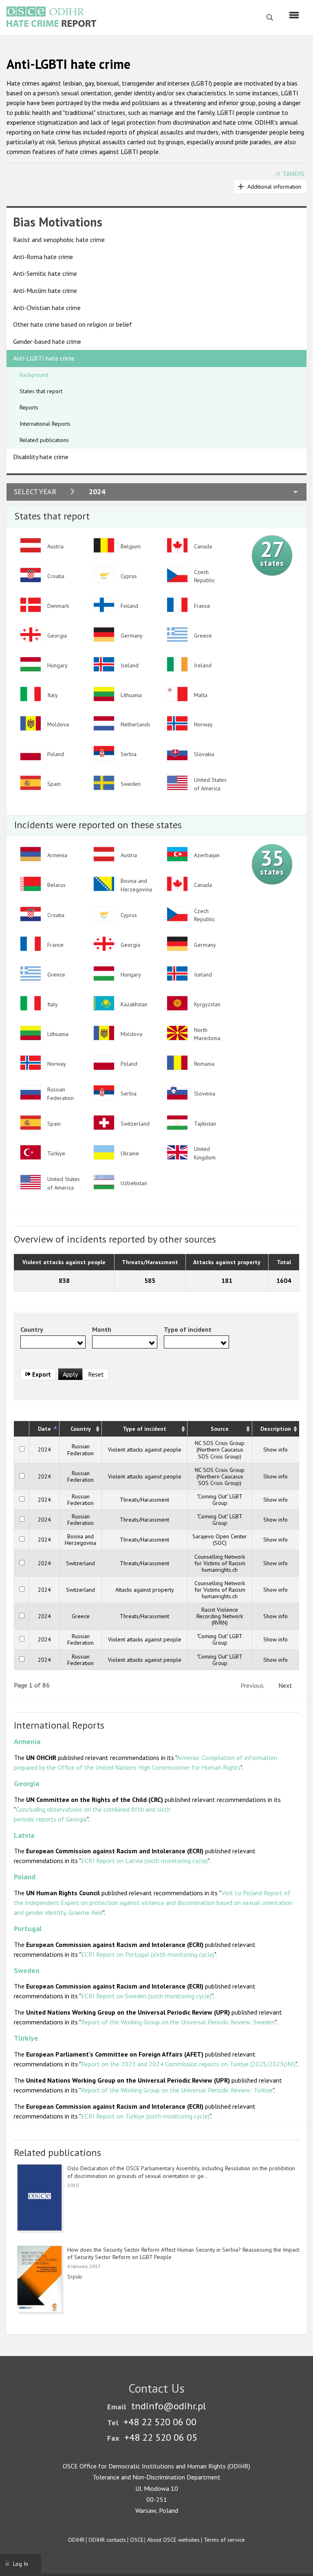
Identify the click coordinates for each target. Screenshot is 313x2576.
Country (81, 1429)
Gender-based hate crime (47, 341)
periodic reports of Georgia (50, 1819)
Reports (29, 407)
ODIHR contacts (107, 2540)
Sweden (27, 1970)
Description (276, 1429)
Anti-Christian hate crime (47, 308)
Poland (25, 1877)
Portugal (28, 1928)
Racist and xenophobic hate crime (59, 240)
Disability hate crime (41, 457)
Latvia (24, 1835)
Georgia (26, 1783)
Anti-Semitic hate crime (45, 273)
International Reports (45, 424)
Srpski (75, 2277)
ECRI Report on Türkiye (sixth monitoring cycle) (145, 2116)
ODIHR (76, 2540)
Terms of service (224, 2540)
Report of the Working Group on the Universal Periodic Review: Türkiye (177, 2090)
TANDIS (293, 174)
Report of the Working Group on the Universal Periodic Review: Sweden (178, 2022)
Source (220, 1429)
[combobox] (53, 1342)
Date (44, 1429)
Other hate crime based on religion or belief (73, 324)
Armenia (27, 1741)
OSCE (137, 2540)
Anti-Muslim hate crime (45, 290)
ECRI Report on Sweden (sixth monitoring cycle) (146, 1996)
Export (41, 1374)
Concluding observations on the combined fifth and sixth (93, 1809)
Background (34, 375)
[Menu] (294, 15)
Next (285, 1685)
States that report (41, 391)
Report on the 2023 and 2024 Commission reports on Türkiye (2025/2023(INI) (188, 2064)
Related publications (44, 440)
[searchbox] (25, 1342)
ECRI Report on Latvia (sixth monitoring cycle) (144, 1861)
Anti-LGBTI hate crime (44, 358)
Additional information (274, 187)
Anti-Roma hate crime (43, 257)
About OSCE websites (173, 2540)
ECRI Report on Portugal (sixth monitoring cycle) (148, 1954)
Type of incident (144, 1429)
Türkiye (26, 2038)
